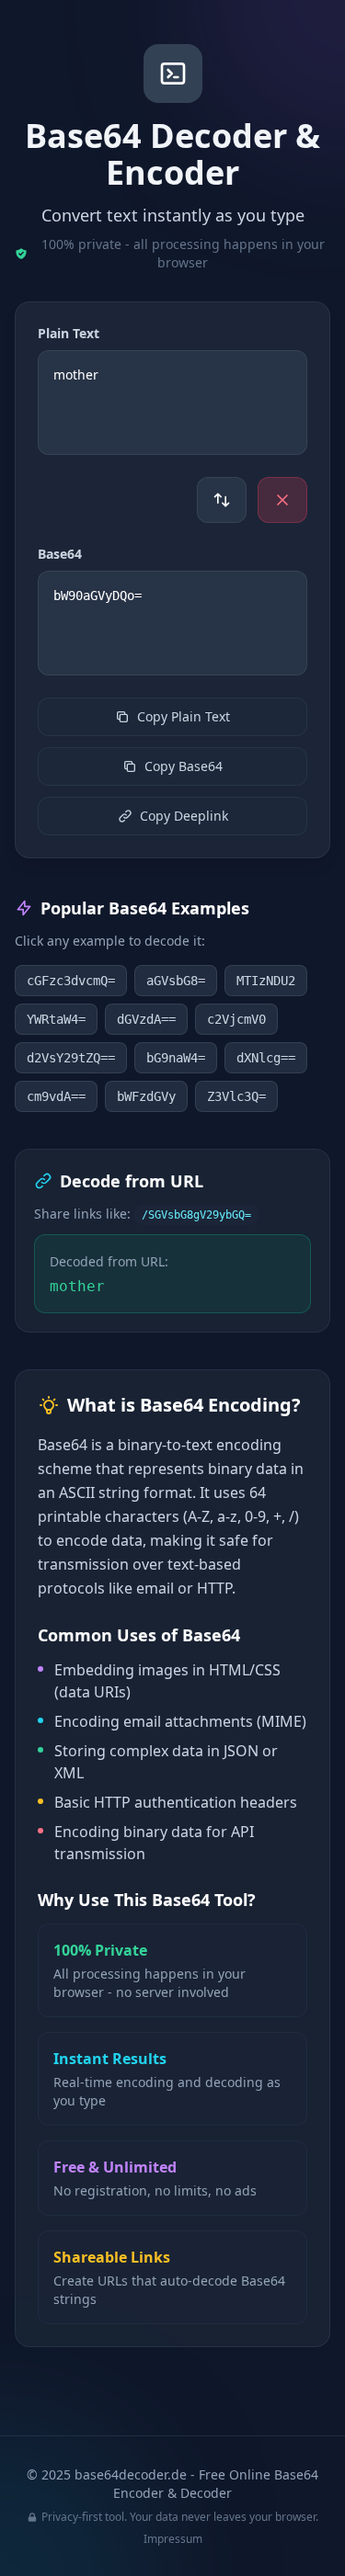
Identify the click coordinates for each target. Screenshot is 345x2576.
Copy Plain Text (184, 716)
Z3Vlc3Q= (236, 1096)
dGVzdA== (146, 1019)
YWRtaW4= (56, 1019)
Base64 (60, 554)
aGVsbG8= (176, 981)
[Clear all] (282, 500)
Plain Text (69, 333)
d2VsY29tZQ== (71, 1058)
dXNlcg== (266, 1058)
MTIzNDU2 (266, 981)
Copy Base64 (184, 766)
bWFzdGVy (146, 1096)
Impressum (173, 2539)
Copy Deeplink (184, 816)
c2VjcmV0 (236, 1019)
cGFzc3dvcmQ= (71, 981)
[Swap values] (222, 500)
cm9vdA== (56, 1096)
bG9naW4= (176, 1058)
